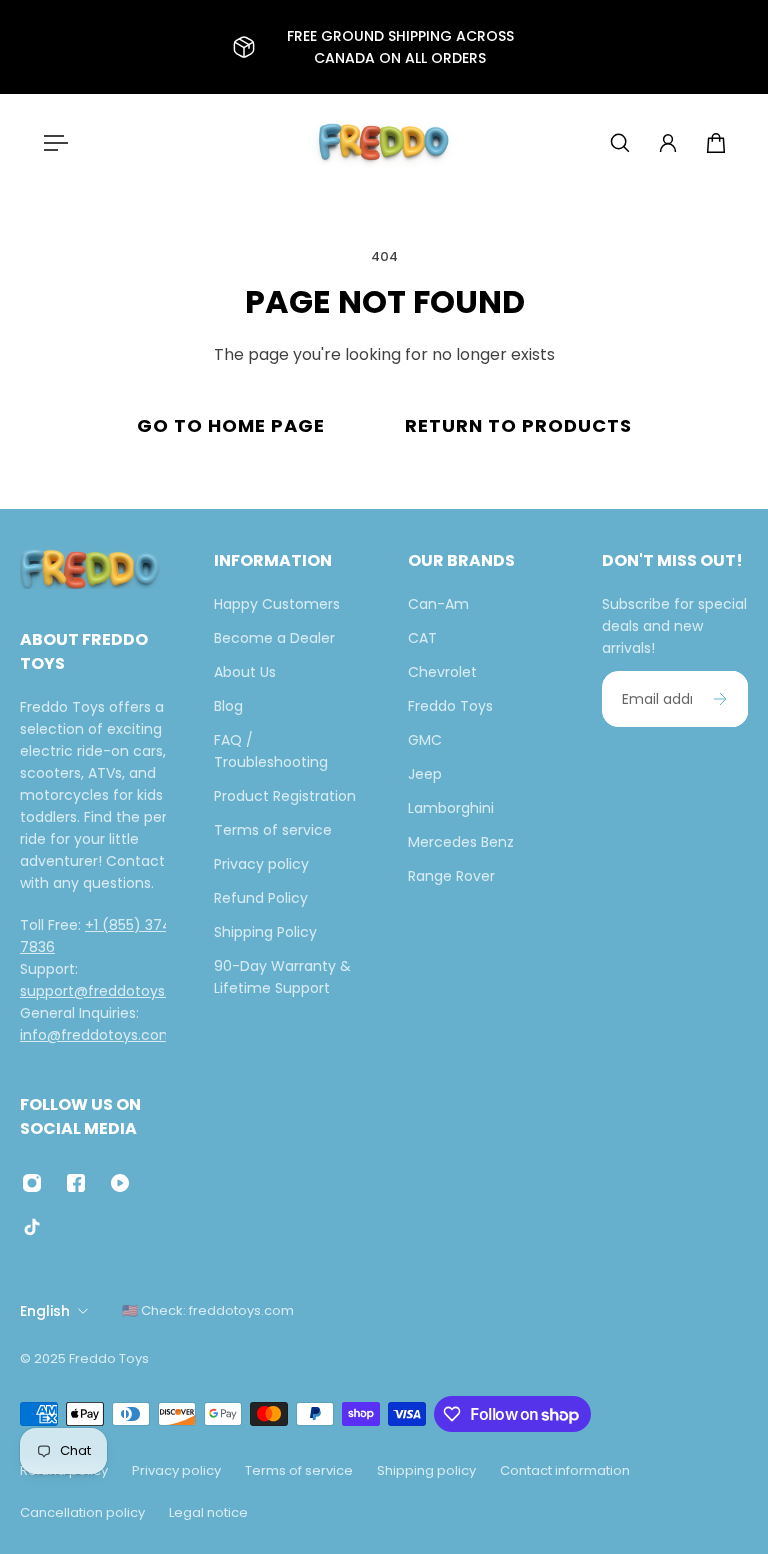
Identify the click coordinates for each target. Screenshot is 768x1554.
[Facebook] (76, 1183)
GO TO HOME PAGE (231, 425)
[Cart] (716, 143)
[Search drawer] (620, 143)
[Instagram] (32, 1183)
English (45, 1311)
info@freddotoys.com (97, 1034)
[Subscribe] (720, 699)
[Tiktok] (32, 1227)
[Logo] (384, 143)
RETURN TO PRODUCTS (518, 425)
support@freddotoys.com (110, 990)
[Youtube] (120, 1183)
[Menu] (52, 143)
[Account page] (668, 143)
